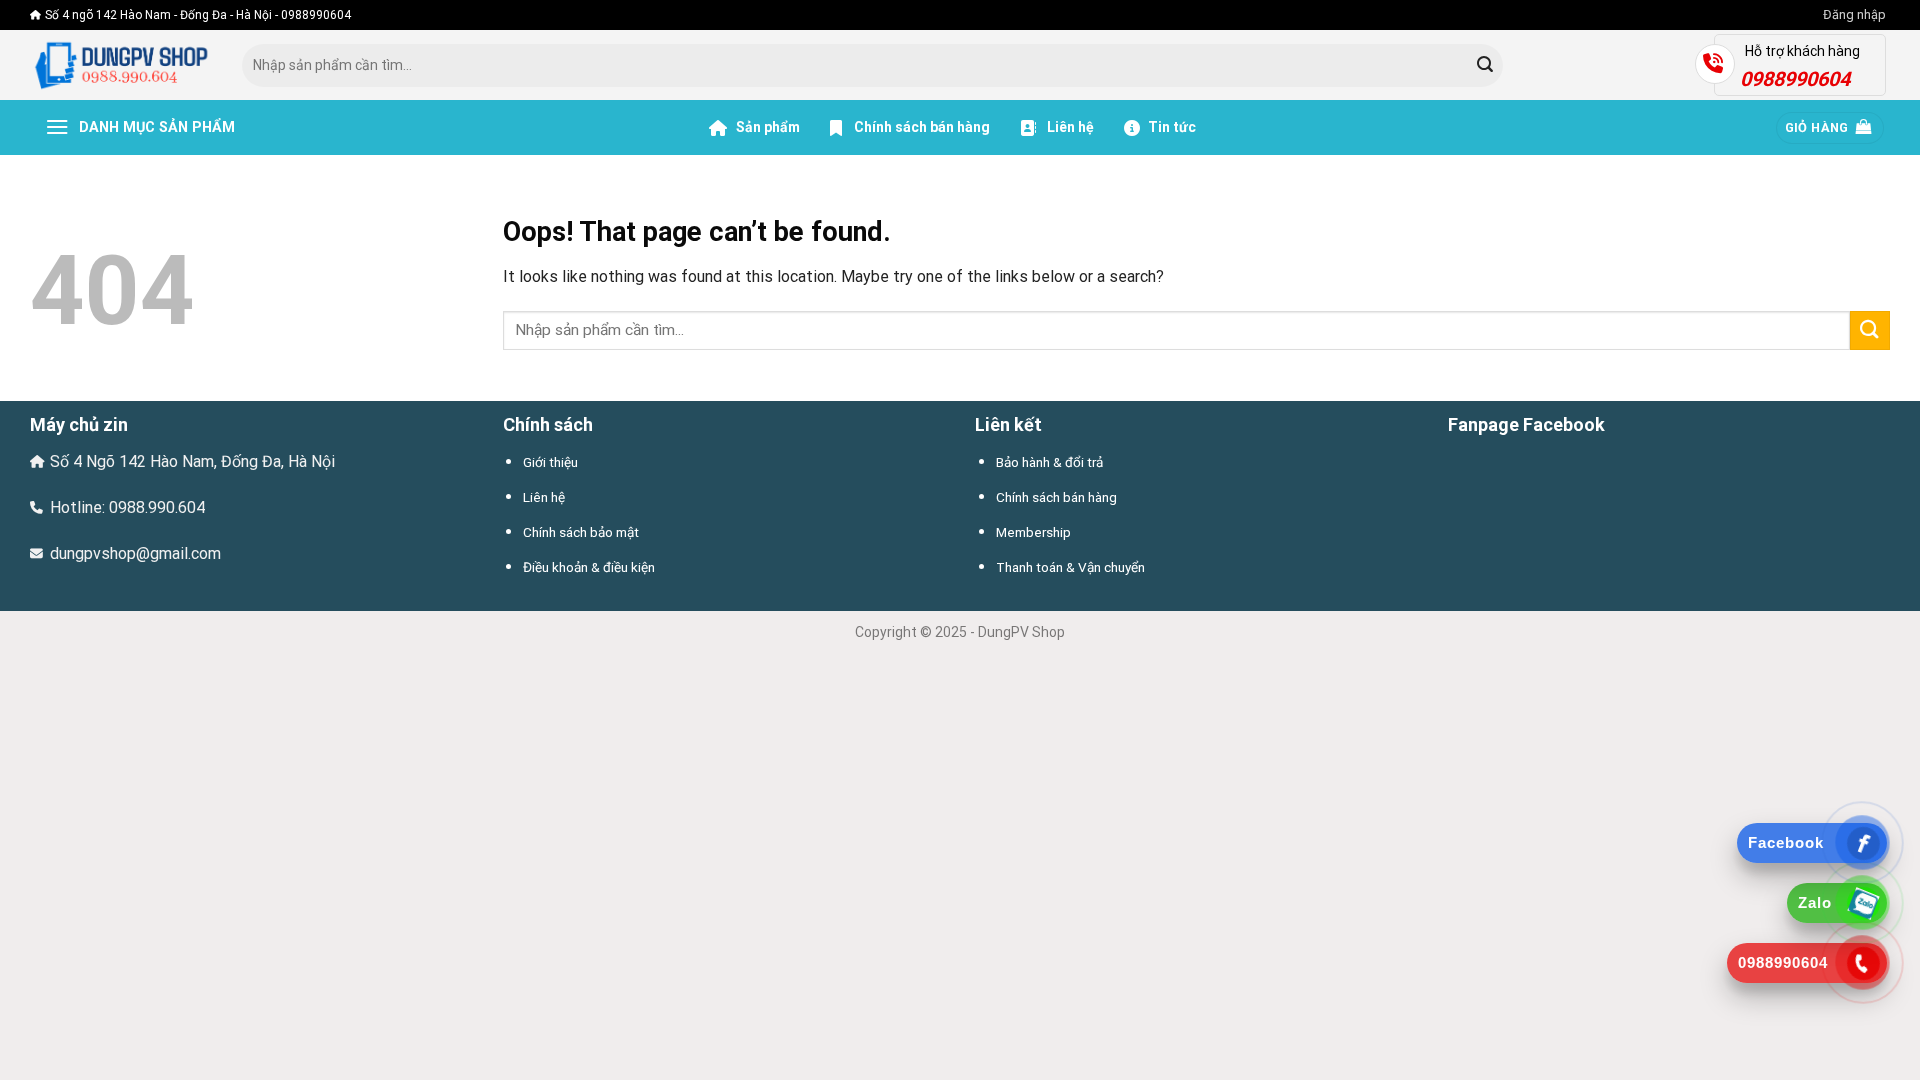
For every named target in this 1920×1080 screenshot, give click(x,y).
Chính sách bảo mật (581, 532)
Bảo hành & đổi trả (1049, 462)
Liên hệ (1069, 127)
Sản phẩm (766, 127)
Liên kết (1008, 424)
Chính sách (548, 424)
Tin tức (1172, 127)
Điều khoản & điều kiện (589, 567)
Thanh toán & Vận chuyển (1070, 567)
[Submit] (1485, 66)
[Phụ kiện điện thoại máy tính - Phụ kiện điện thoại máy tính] (121, 65)
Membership (1033, 532)
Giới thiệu (550, 462)
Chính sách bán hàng (922, 127)
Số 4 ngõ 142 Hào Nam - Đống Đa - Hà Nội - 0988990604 (198, 15)
